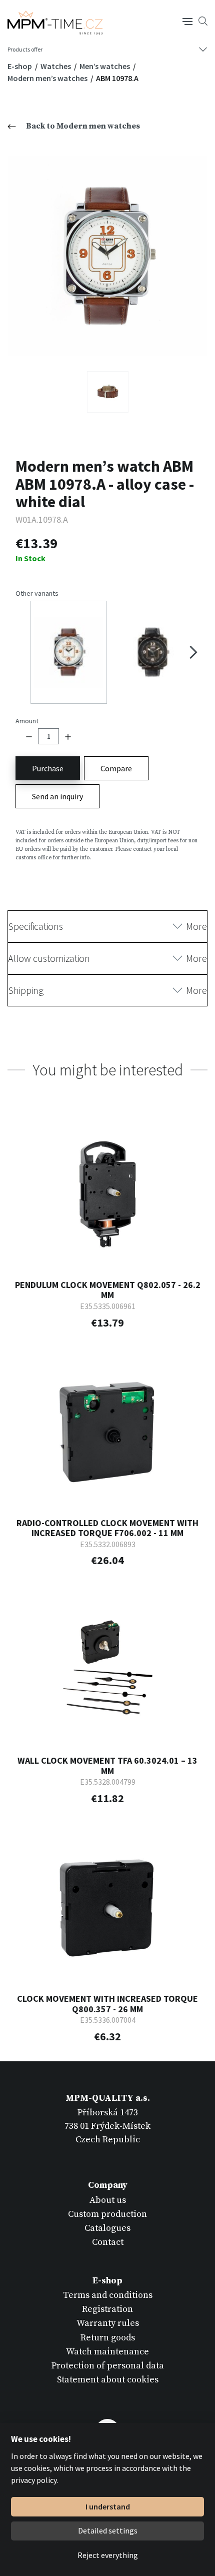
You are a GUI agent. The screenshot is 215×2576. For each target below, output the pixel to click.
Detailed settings (108, 2530)
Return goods (108, 2338)
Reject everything (108, 2555)
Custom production (107, 2214)
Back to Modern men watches (83, 126)
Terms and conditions (108, 2295)
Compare (116, 768)
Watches (56, 66)
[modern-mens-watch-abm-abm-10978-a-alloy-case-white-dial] (107, 256)
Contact (108, 2242)
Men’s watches (105, 66)
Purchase (48, 768)
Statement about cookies (108, 2380)
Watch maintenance (107, 2352)
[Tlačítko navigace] (187, 21)
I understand (108, 2506)
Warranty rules (108, 2323)
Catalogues (107, 2228)
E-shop (20, 66)
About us (108, 2200)
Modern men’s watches (48, 78)
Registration (107, 2309)
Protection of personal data (108, 2366)
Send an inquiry (57, 796)
